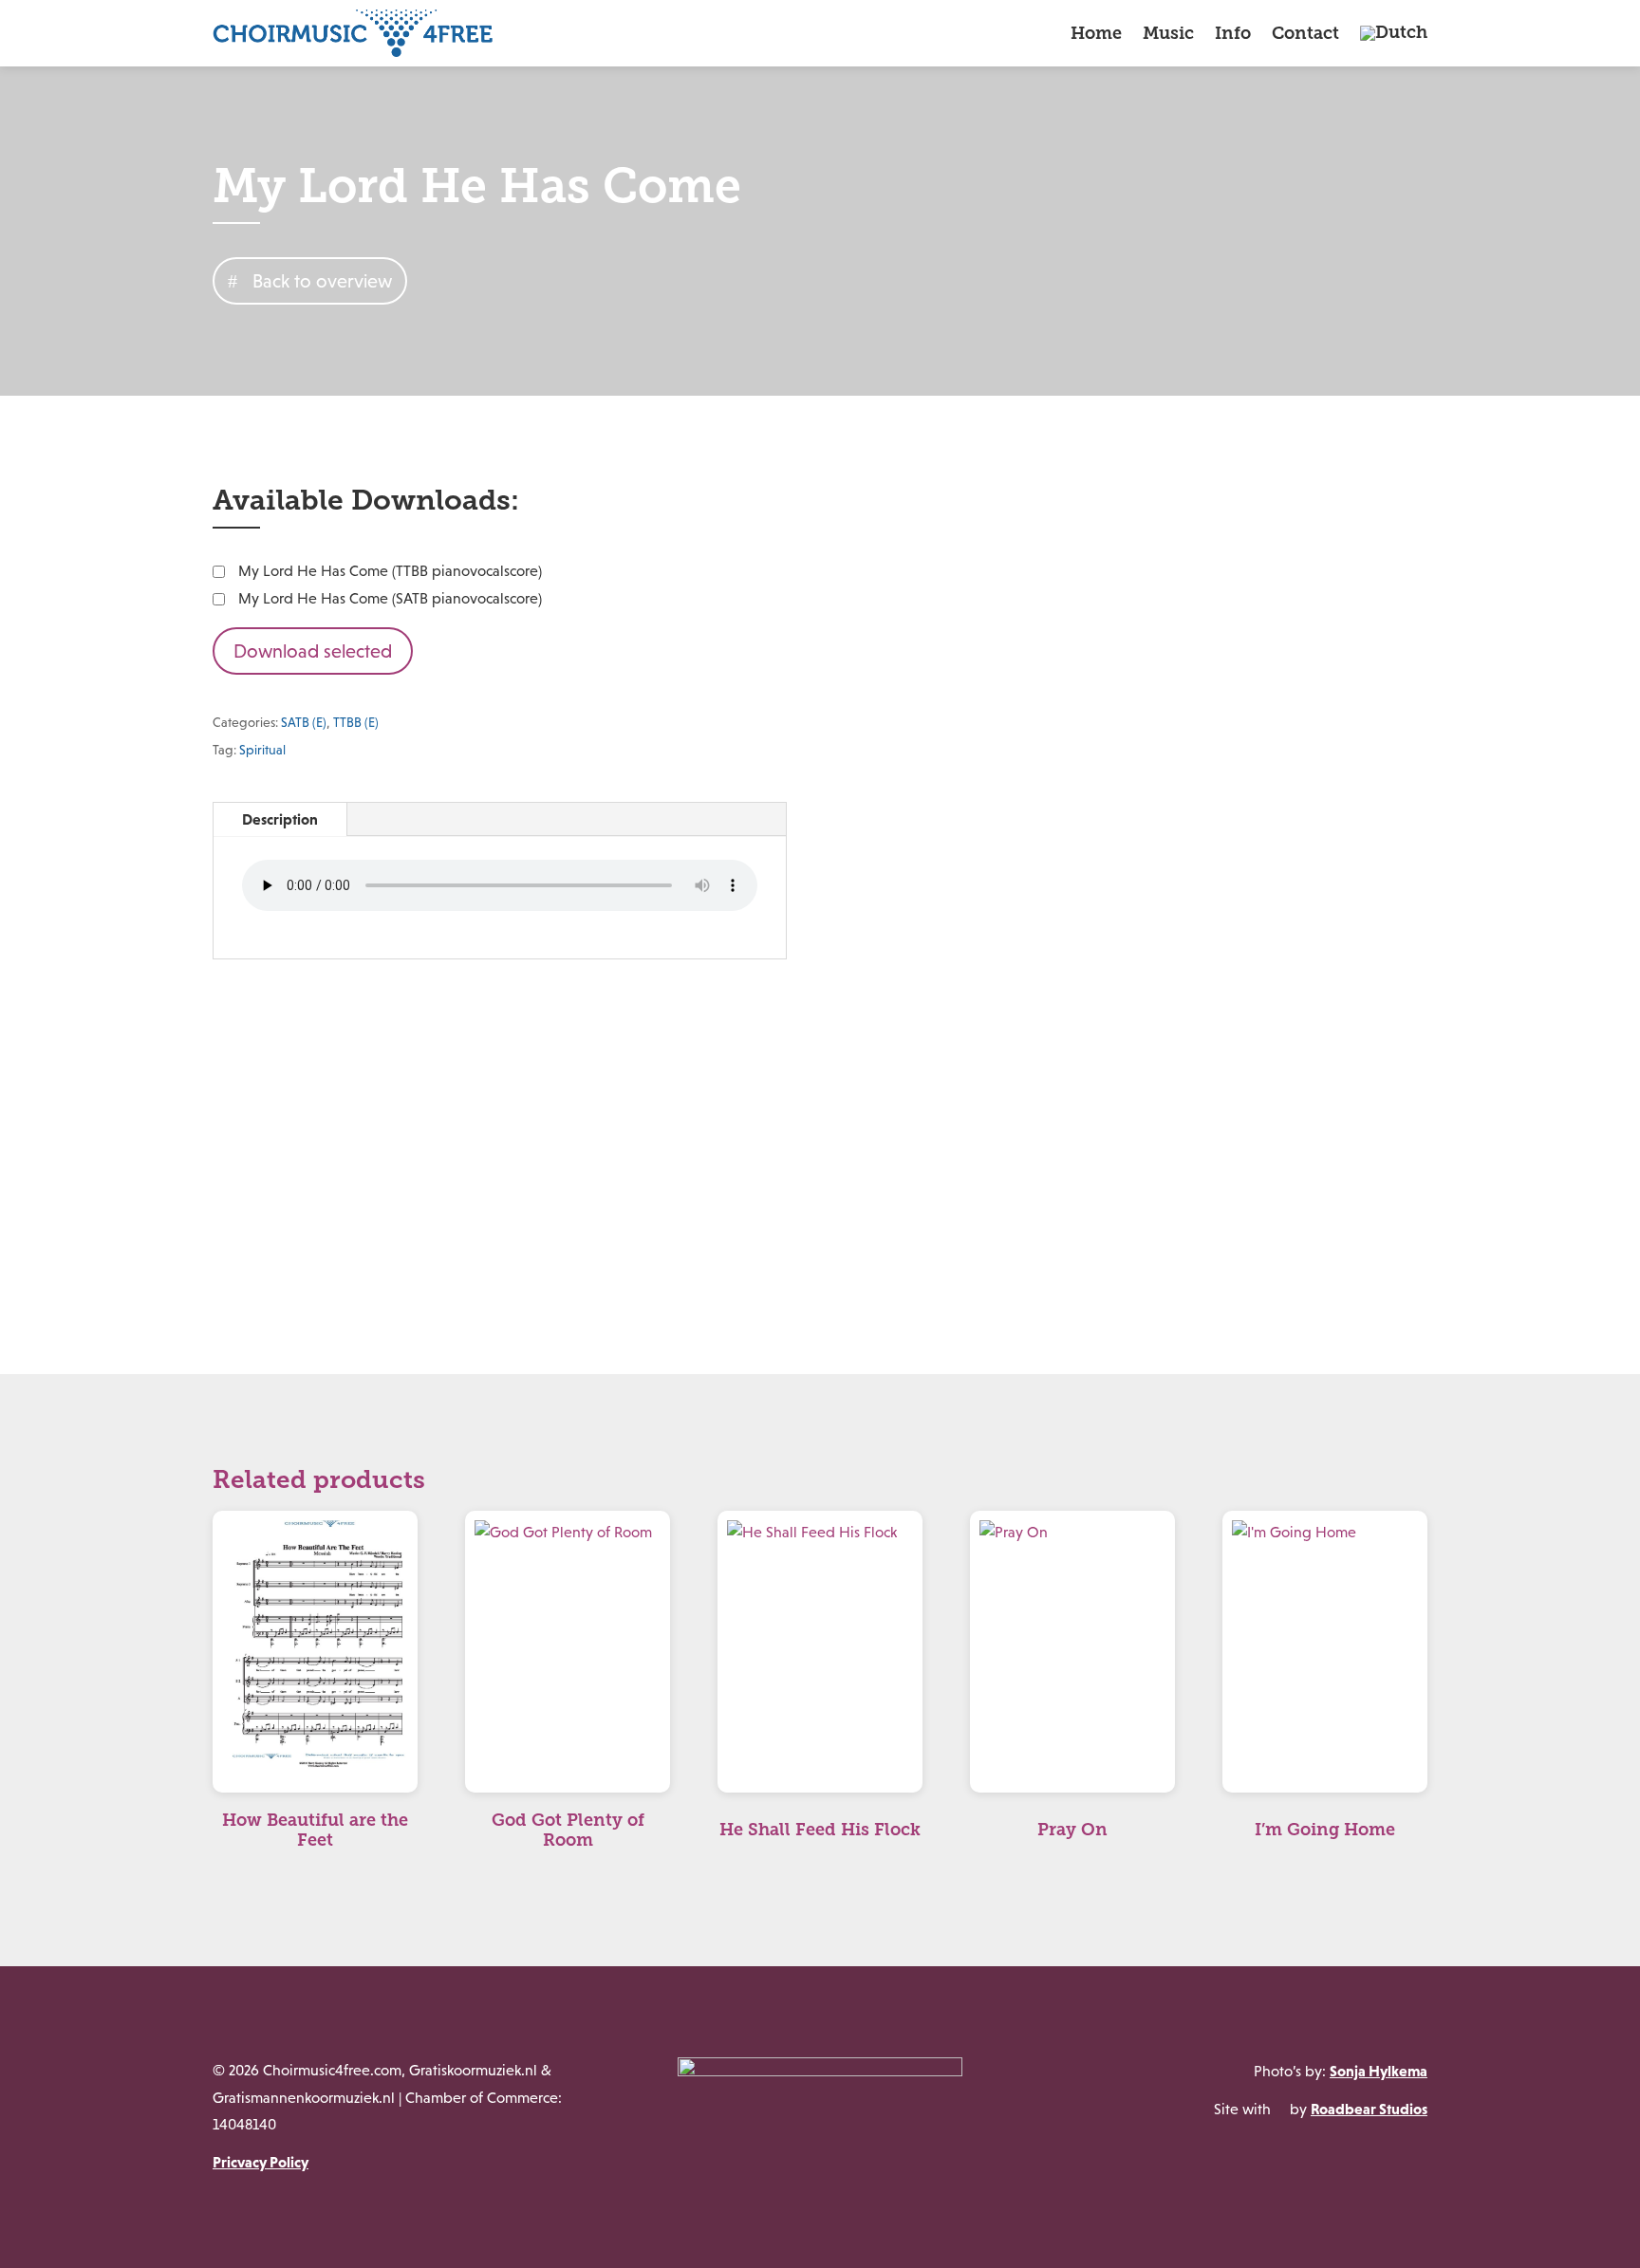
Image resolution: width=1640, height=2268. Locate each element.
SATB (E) (304, 722)
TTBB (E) (356, 722)
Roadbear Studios (1369, 2109)
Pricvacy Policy (261, 2162)
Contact (1305, 33)
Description (280, 819)
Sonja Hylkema (1379, 2071)
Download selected (313, 651)
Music (1168, 33)
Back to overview (322, 281)
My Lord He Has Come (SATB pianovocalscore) (390, 598)
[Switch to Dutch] (1394, 33)
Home (1096, 33)
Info (1233, 33)
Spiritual (262, 750)
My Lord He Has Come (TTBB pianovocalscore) (390, 571)
